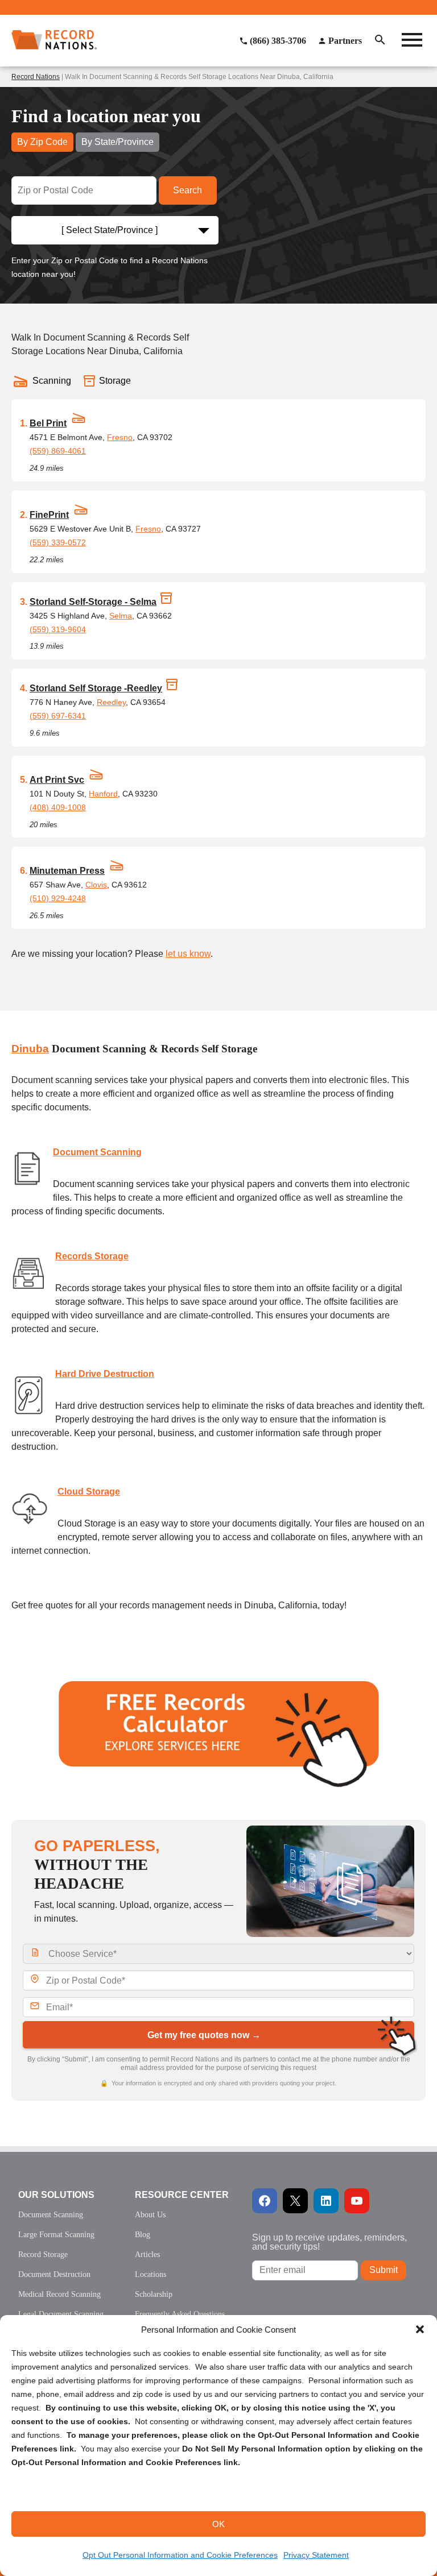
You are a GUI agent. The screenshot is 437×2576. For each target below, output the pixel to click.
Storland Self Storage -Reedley (96, 688)
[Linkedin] (326, 2201)
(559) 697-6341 (58, 716)
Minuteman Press (67, 871)
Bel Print (48, 423)
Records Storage (92, 1256)
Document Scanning (97, 1152)
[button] (420, 2329)
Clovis (96, 885)
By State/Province (118, 142)
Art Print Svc (57, 780)
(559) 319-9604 (58, 629)
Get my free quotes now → (204, 2035)
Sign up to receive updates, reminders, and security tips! (329, 2242)
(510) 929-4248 (58, 898)
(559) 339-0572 (58, 542)
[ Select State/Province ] (110, 230)
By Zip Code (42, 142)
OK (218, 2524)
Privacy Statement (316, 2555)
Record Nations (36, 77)
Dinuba (30, 1049)
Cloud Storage (89, 1492)
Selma (121, 616)
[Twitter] (295, 2201)
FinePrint (49, 515)
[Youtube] (357, 2201)
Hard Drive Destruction (105, 1374)
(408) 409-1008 (58, 807)
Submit (384, 2270)
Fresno (120, 437)
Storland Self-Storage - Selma (93, 602)
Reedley (111, 702)
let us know (188, 954)
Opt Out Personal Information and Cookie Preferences (180, 2555)
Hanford (103, 794)
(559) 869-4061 (58, 451)
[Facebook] (265, 2201)
